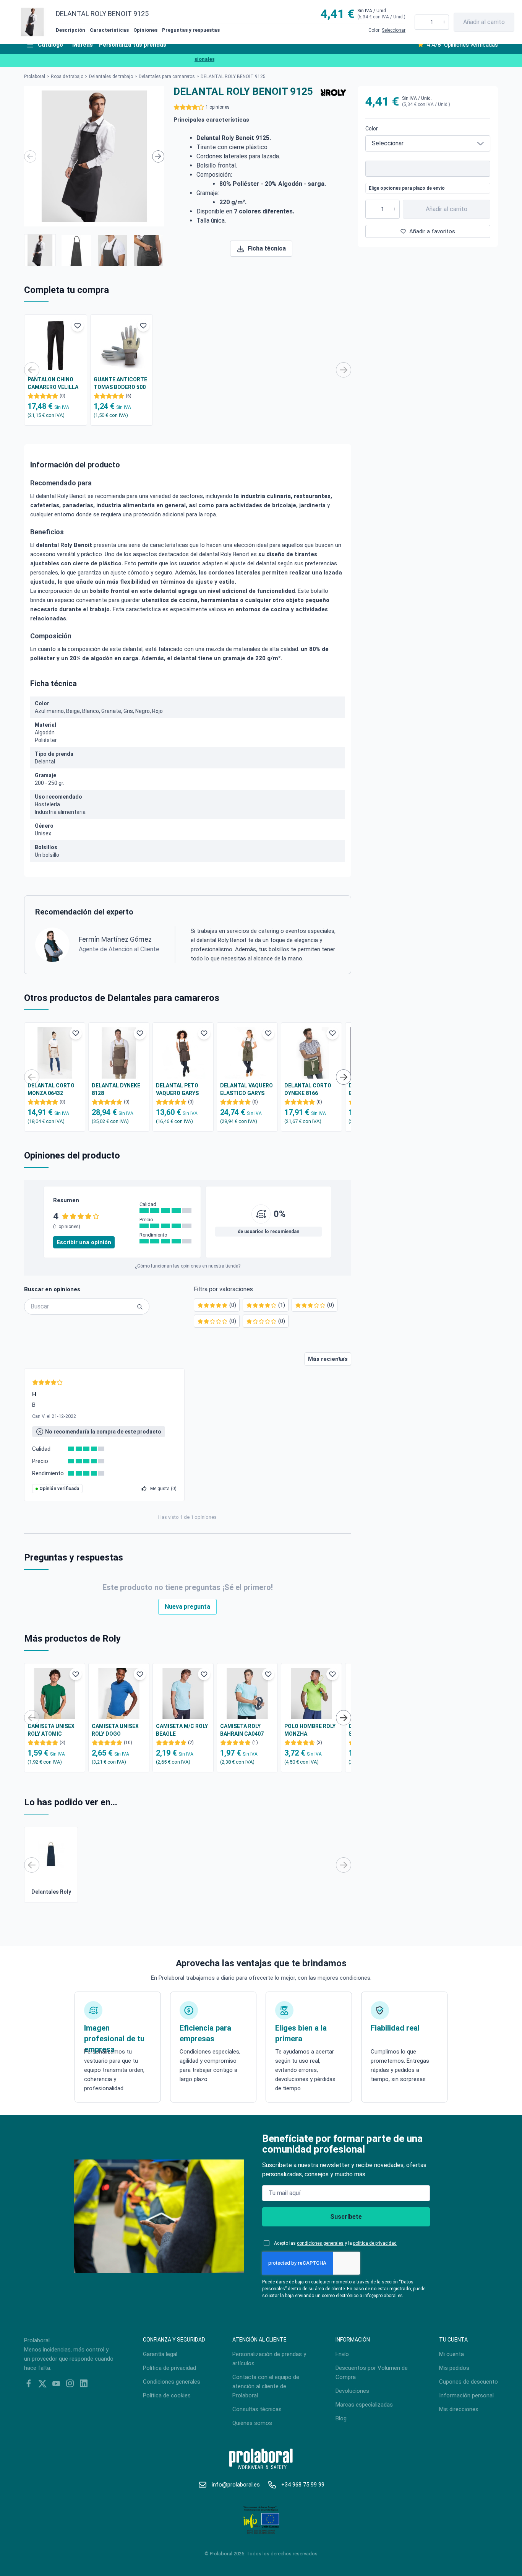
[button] (40, 250)
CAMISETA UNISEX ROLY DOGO (115, 1730)
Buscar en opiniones (52, 1289)
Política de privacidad (169, 2368)
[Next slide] (158, 156)
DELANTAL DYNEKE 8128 (116, 1089)
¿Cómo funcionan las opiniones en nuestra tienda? (188, 1266)
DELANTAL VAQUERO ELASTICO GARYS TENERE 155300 (246, 1090)
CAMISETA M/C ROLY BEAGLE (182, 1730)
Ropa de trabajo (67, 76)
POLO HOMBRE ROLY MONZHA (310, 1730)
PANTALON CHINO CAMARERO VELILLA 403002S (53, 384)
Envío (342, 2354)
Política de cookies (167, 2395)
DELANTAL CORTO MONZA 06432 (51, 1089)
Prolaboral (35, 76)
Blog (341, 2418)
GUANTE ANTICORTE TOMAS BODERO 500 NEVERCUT (120, 384)
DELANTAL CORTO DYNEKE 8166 (308, 1089)
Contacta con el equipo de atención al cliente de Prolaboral (266, 2386)
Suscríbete (346, 2217)
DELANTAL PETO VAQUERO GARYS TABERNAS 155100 (179, 1090)
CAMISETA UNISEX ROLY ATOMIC (51, 1730)
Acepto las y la (335, 2243)
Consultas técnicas (257, 2409)
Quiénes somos (252, 2423)
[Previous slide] (30, 156)
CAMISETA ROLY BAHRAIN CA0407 (242, 1730)
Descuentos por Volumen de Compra (372, 2373)
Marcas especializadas (364, 2405)
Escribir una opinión (84, 1242)
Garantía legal (160, 2354)
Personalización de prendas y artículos (269, 2359)
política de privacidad (375, 2243)
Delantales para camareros (167, 76)
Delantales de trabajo (111, 76)
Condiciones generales (172, 2382)
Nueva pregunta (187, 1607)
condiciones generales (320, 2243)
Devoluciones (352, 2391)
